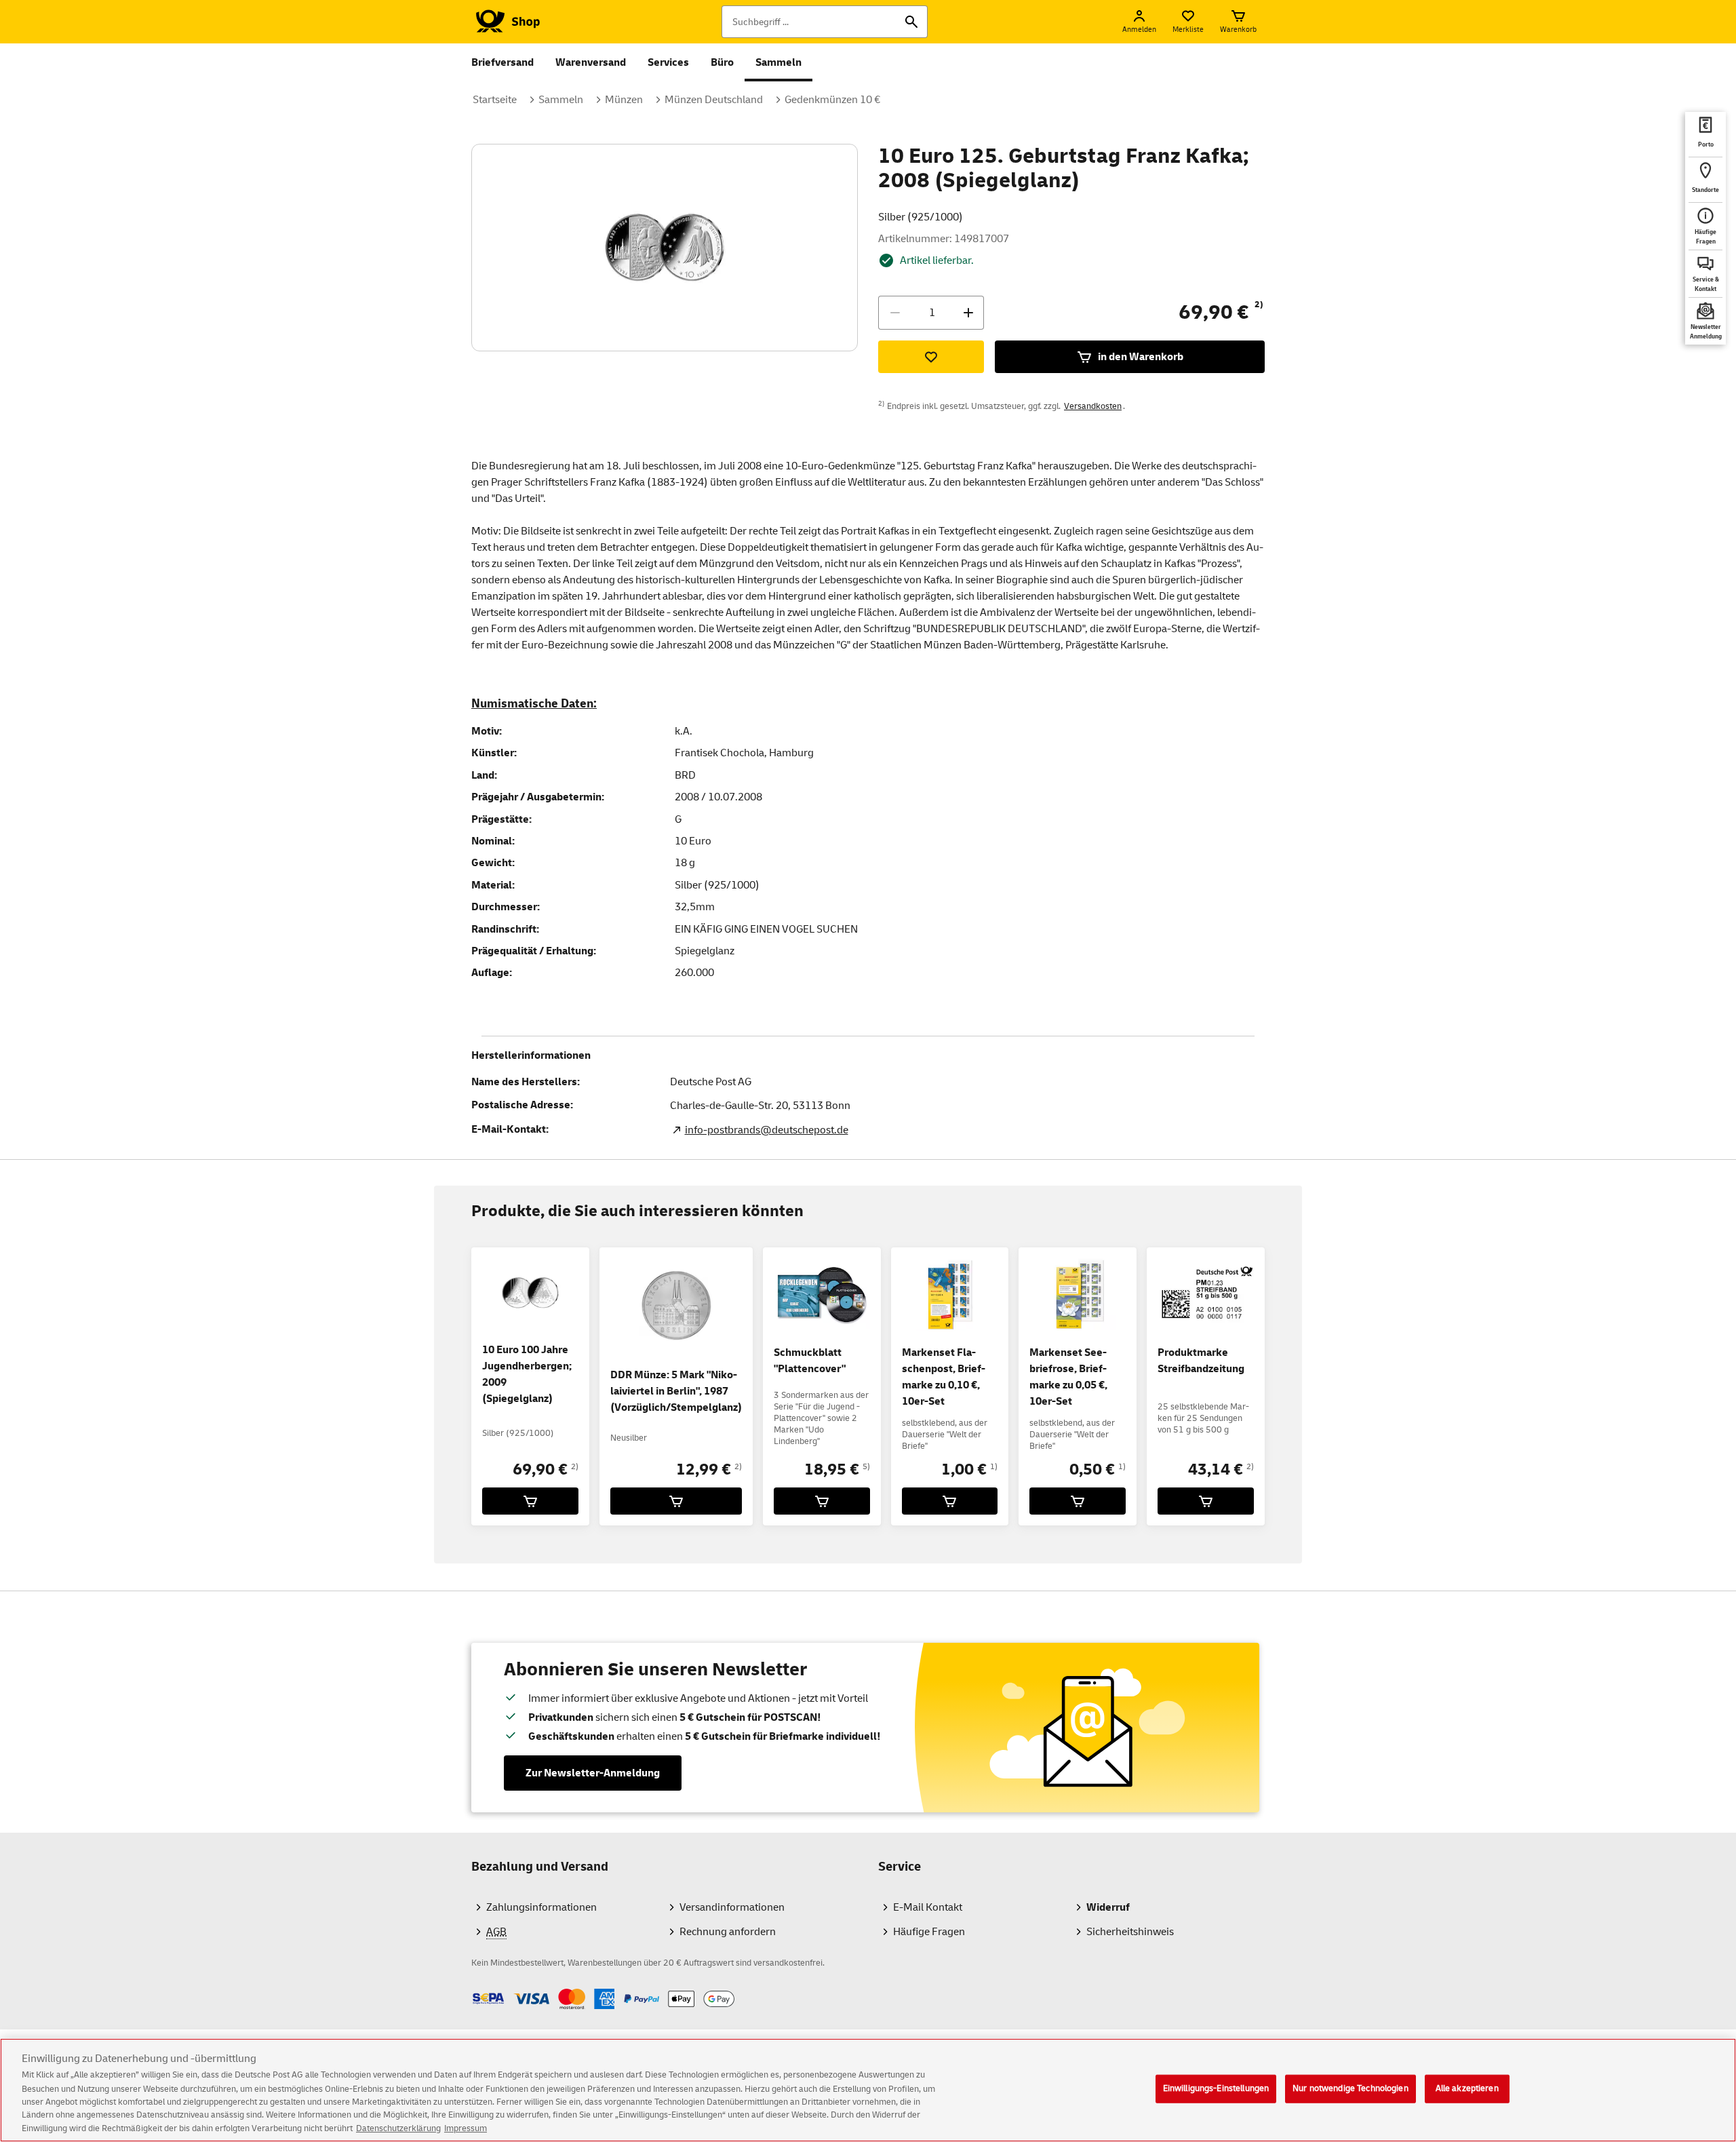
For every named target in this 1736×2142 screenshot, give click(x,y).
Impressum (466, 2128)
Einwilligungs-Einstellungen (1216, 2088)
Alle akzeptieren (1467, 2088)
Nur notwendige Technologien (1350, 2088)
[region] (868, 2090)
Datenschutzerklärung (398, 2128)
